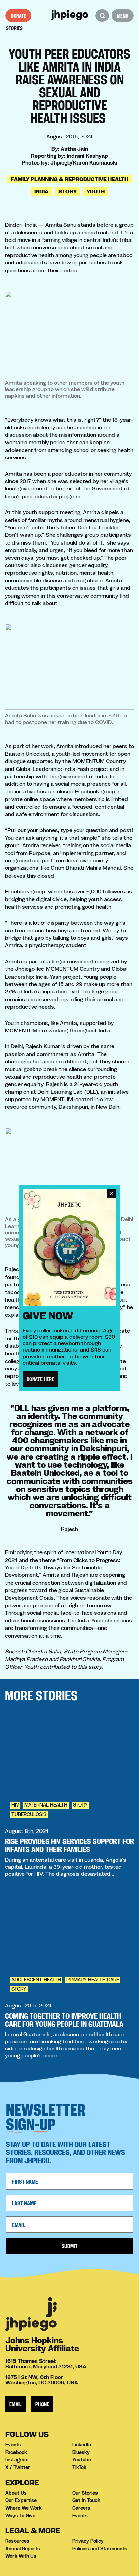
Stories (14, 28)
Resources (17, 2541)
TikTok (79, 2467)
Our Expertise (21, 2500)
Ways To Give (20, 2516)
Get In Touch (86, 2500)
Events (13, 2445)
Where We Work (24, 2508)
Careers (81, 2508)
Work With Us (21, 2556)
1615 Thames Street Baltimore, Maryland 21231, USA (46, 2364)
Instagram (17, 2460)
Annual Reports (23, 2549)
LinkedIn (82, 2445)
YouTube (82, 2460)
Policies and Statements (100, 2549)
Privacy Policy (88, 2541)
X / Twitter (18, 2467)
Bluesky (81, 2452)
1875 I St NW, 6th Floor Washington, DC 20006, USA (42, 2380)
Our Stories (85, 2493)
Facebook (16, 2452)
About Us (16, 2493)
